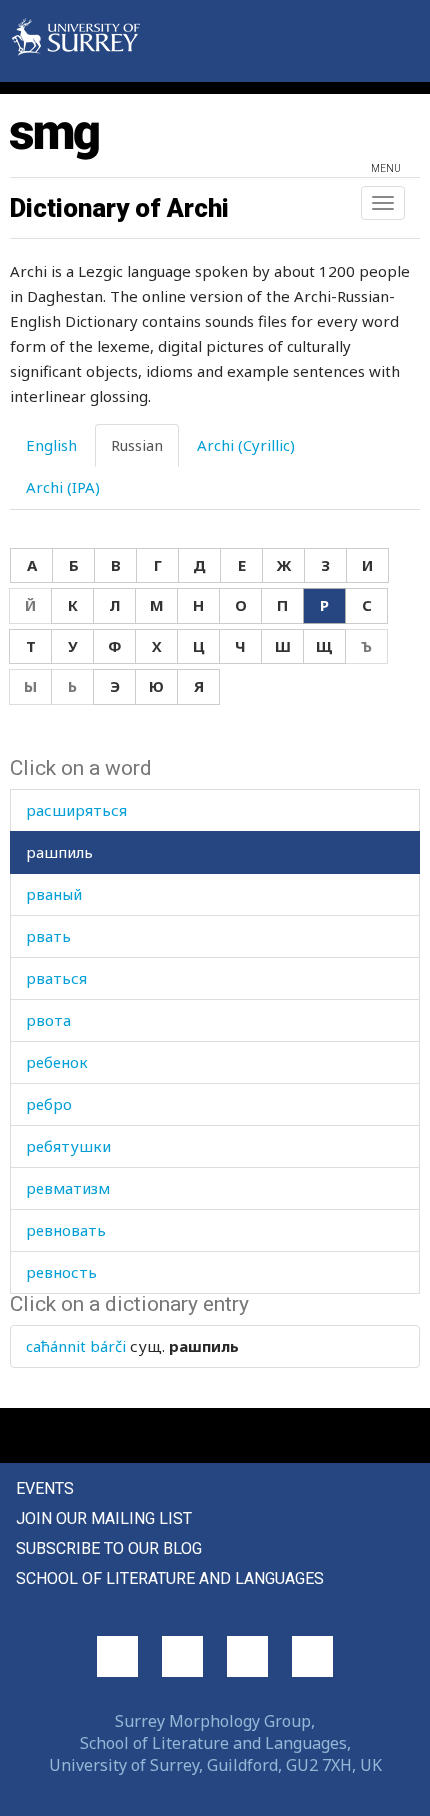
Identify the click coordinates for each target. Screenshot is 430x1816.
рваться (56, 978)
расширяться (76, 810)
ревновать (66, 1230)
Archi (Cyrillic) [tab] (246, 445)
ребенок (57, 1062)
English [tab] (51, 445)
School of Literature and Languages (170, 1578)
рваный (54, 894)
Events (45, 1488)
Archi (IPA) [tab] (63, 487)
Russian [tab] (137, 445)
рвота (48, 1020)
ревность (61, 1272)
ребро (49, 1104)
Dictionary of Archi (119, 208)
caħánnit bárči (76, 1346)
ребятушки (68, 1146)
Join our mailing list (104, 1518)
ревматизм (68, 1188)
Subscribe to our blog (109, 1548)
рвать (48, 936)
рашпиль (59, 852)
